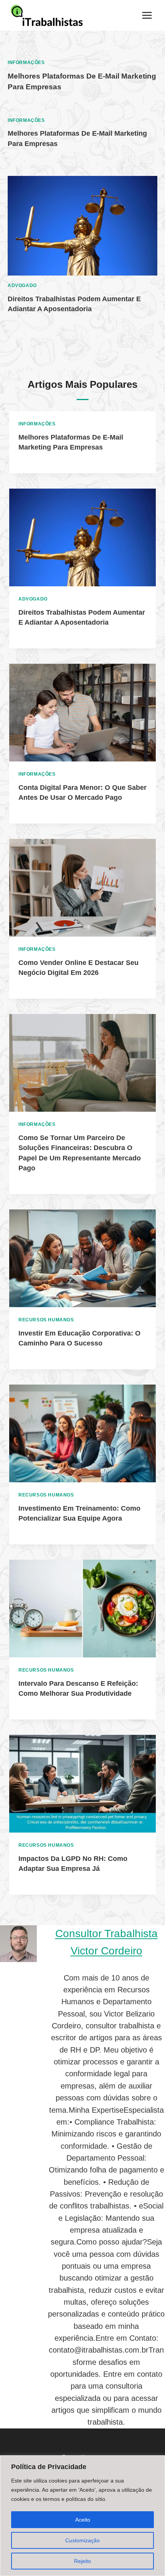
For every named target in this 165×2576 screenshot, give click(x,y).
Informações (26, 62)
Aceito (83, 2520)
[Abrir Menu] (147, 15)
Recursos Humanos (46, 1320)
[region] (82, 2516)
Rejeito (82, 2561)
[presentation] (82, 226)
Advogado (22, 285)
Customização (82, 2540)
